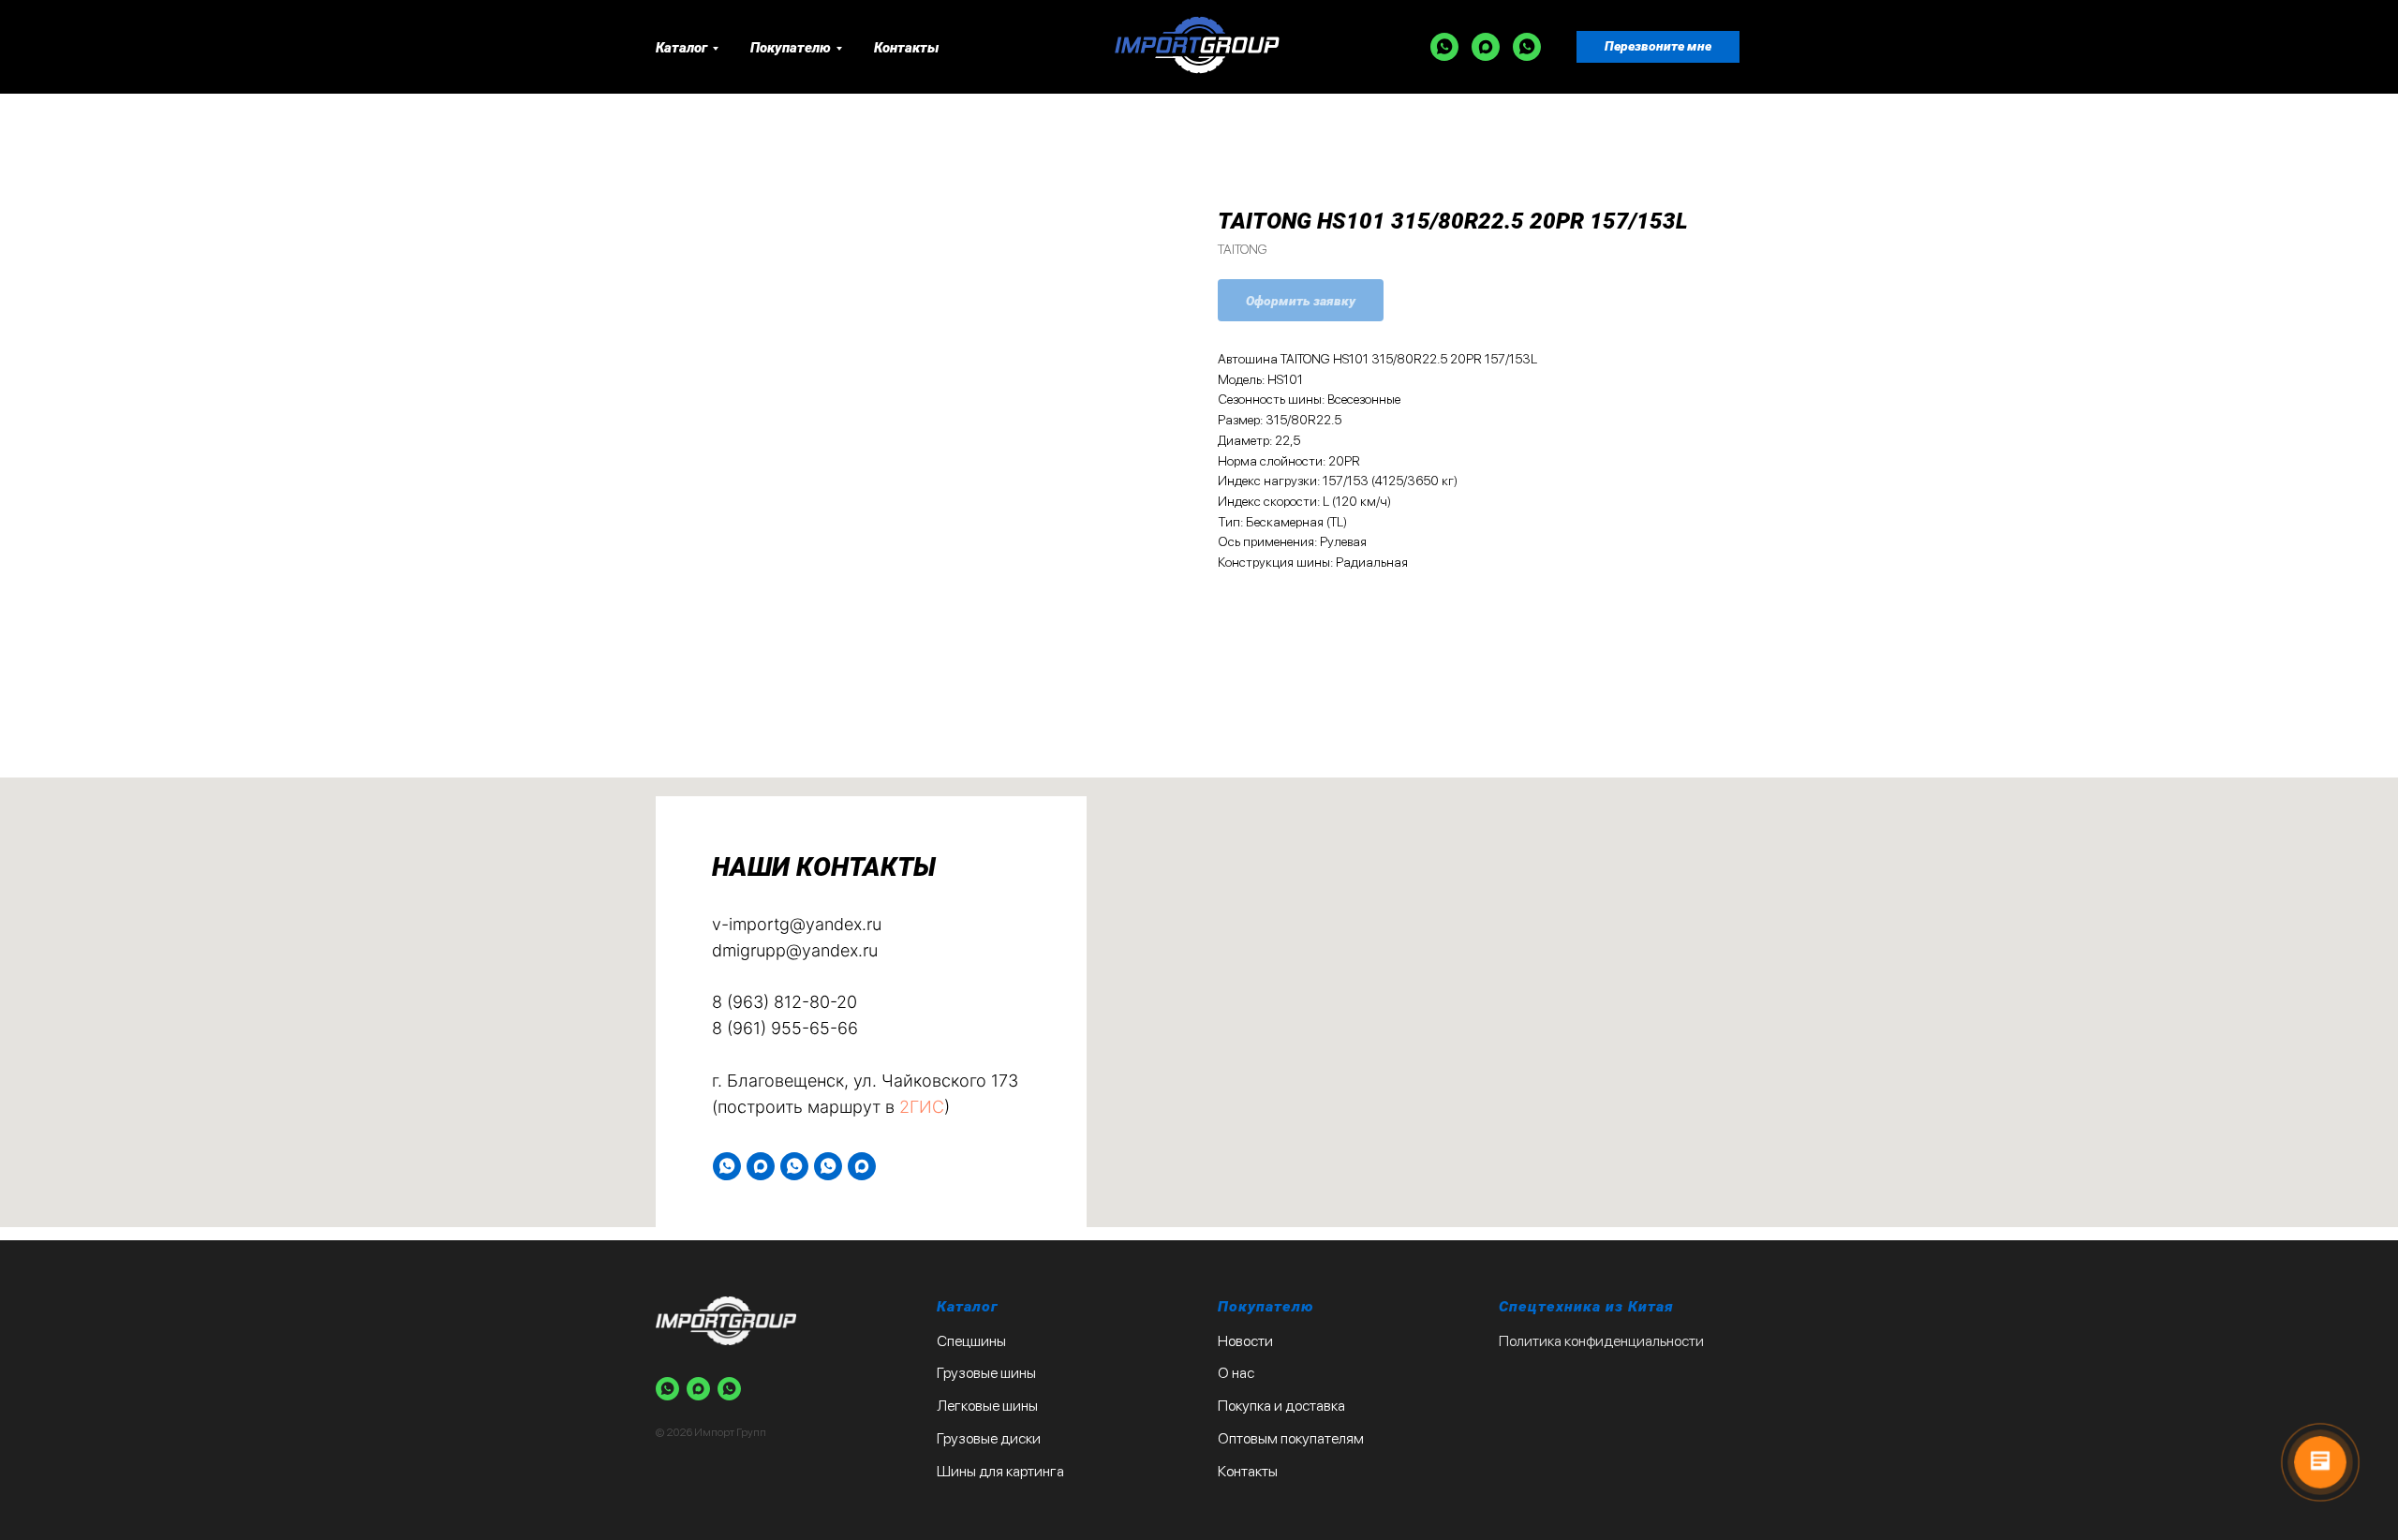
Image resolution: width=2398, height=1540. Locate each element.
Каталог (681, 48)
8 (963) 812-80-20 (785, 1002)
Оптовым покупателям (1291, 1438)
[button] (1658, 47)
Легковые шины (987, 1406)
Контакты (906, 48)
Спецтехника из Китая (1586, 1306)
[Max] (1486, 47)
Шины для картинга (1000, 1471)
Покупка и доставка (1281, 1406)
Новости (1245, 1341)
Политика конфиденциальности (1601, 1341)
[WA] (1444, 47)
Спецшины (971, 1341)
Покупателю (791, 48)
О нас (1236, 1373)
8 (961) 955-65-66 (785, 1028)
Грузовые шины (986, 1373)
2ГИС (922, 1107)
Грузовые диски (989, 1438)
